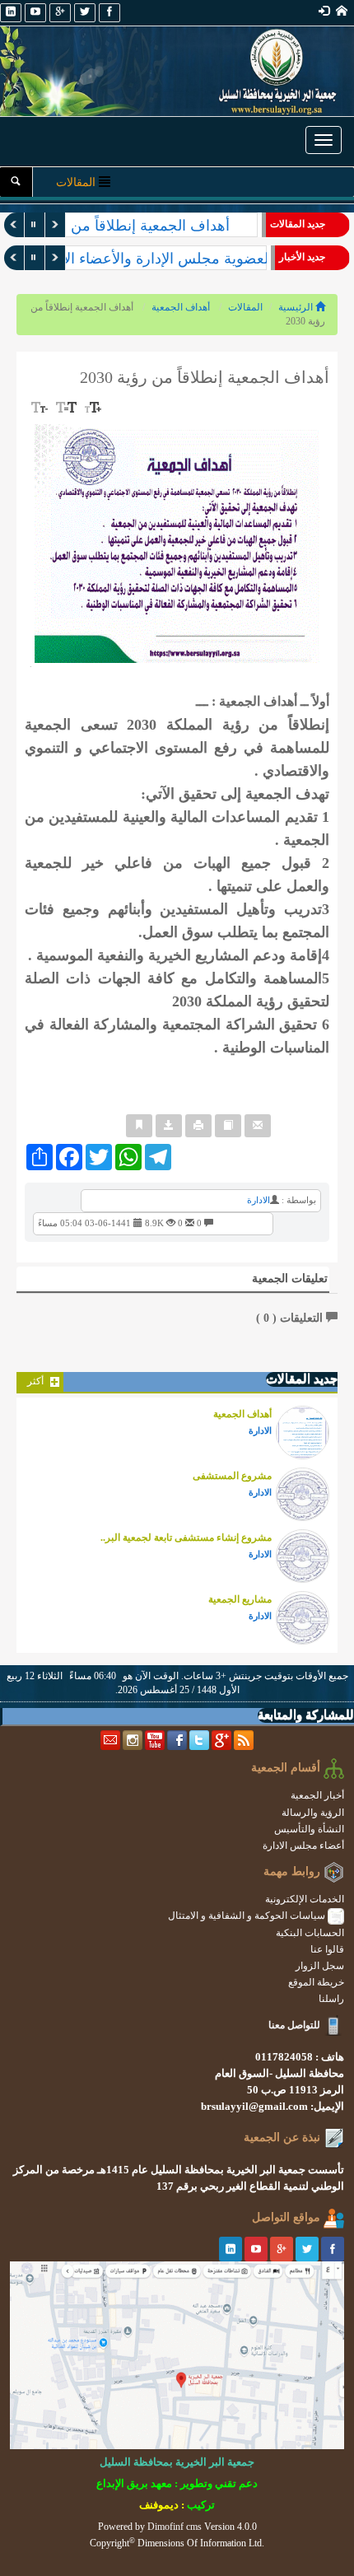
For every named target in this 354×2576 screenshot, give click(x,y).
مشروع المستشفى (232, 1476)
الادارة (259, 1200)
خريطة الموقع (316, 1982)
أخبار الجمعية (317, 1795)
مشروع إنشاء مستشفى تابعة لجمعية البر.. (186, 1538)
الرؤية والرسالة (313, 1813)
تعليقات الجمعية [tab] (290, 1279)
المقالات (245, 307)
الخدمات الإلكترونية (305, 1899)
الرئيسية (297, 307)
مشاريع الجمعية (240, 1599)
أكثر (37, 1381)
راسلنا (331, 1999)
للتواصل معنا (294, 2025)
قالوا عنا (327, 1949)
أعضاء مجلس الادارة (303, 1846)
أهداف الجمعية (181, 307)
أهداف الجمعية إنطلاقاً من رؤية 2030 (118, 226)
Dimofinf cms (175, 2527)
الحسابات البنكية (310, 1933)
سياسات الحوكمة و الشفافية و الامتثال (248, 1916)
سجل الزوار (320, 1966)
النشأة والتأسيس (309, 1829)
